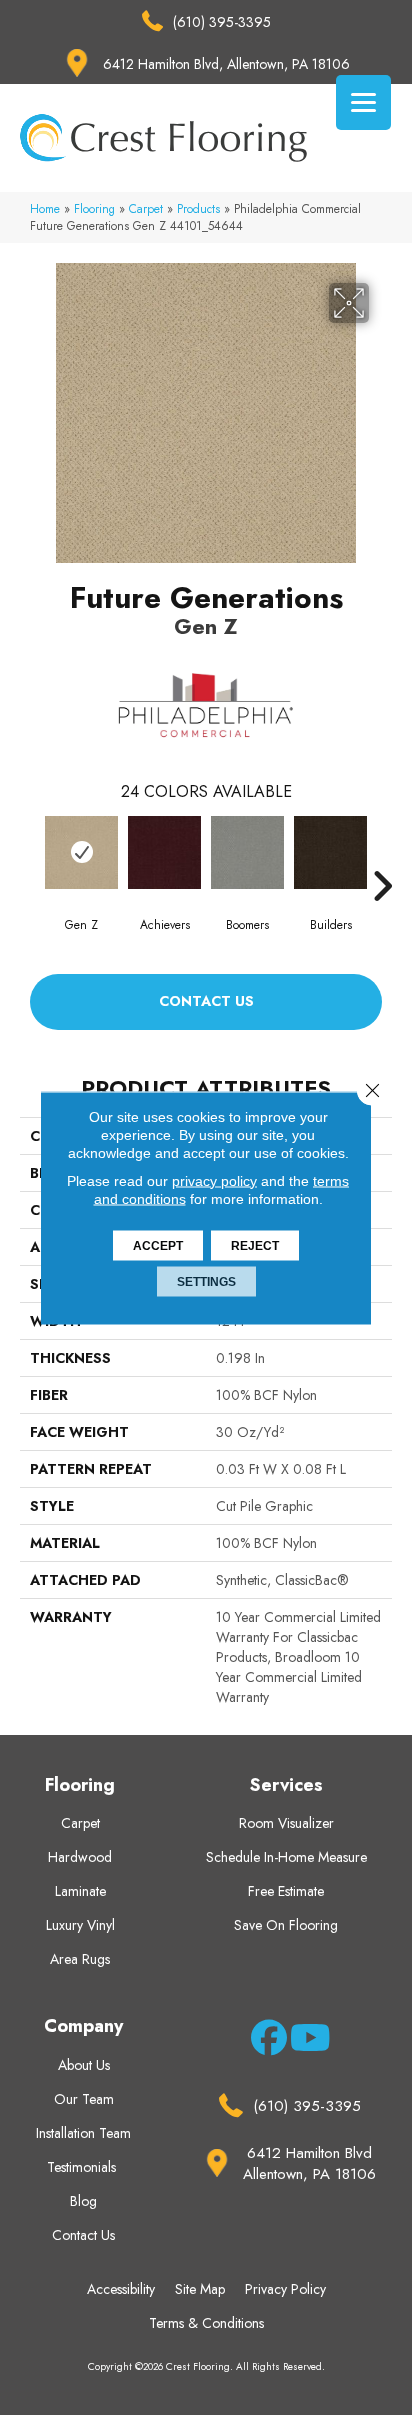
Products (198, 208)
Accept (158, 1245)
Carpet (146, 208)
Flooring (94, 208)
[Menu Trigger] (363, 102)
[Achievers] (164, 852)
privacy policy (214, 1180)
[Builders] (330, 852)
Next (382, 856)
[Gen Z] (81, 852)
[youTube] (304, 2041)
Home (45, 208)
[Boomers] (247, 852)
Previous (30, 856)
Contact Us (206, 1001)
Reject (255, 1245)
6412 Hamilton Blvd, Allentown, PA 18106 (226, 64)
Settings (206, 1281)
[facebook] (265, 2041)
